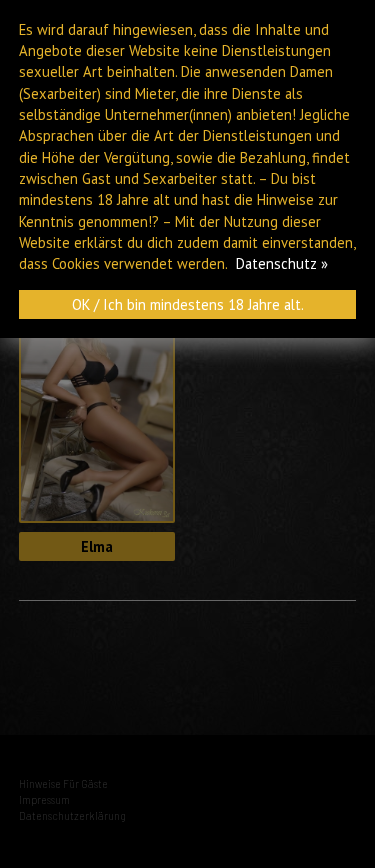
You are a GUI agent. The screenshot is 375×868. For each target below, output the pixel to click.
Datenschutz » (282, 263)
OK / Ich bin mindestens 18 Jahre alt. (188, 304)
